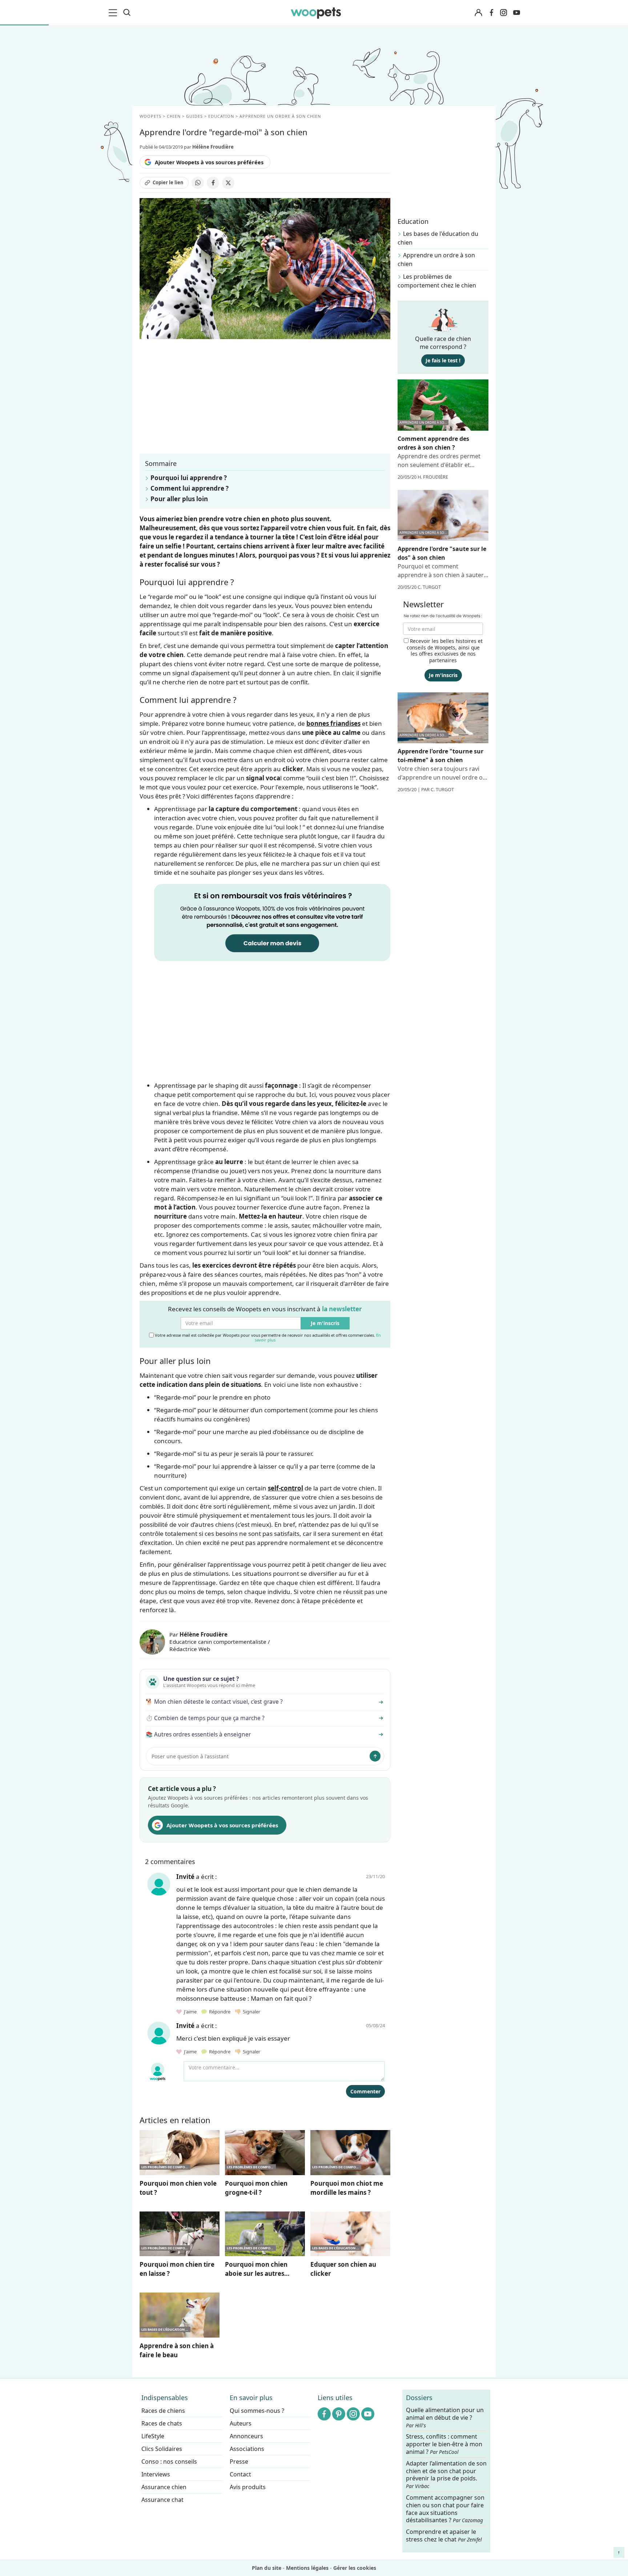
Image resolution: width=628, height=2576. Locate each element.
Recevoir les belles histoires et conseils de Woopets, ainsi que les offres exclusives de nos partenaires (445, 651)
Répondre (219, 2012)
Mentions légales (307, 2568)
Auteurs (241, 2423)
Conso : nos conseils (169, 2462)
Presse (239, 2462)
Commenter (365, 2091)
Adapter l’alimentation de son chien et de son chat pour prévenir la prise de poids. (446, 2475)
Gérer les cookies (355, 2568)
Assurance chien (164, 2487)
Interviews (156, 2474)
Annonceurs (246, 2436)
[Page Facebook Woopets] (491, 13)
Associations (247, 2449)
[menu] (114, 13)
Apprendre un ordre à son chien (436, 259)
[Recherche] (127, 13)
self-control (285, 1488)
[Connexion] (478, 13)
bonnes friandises (333, 723)
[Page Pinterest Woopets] (339, 2414)
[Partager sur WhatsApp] (198, 183)
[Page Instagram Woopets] (503, 13)
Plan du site (267, 2568)
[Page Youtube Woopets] (516, 13)
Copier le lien (168, 182)
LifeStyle (153, 2436)
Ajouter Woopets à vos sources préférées (209, 162)
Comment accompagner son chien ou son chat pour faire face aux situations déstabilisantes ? (445, 2509)
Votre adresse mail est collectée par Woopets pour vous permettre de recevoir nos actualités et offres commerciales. (267, 1337)
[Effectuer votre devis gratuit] (272, 922)
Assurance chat (162, 2500)
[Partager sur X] (228, 183)
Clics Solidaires (162, 2449)
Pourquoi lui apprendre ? (189, 478)
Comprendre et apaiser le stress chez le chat (444, 2535)
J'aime (190, 2012)
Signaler (250, 2012)
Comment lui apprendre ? (190, 488)
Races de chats (162, 2423)
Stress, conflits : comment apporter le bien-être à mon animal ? (444, 2444)
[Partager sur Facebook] (213, 183)
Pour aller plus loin (179, 499)
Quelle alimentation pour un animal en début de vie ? (445, 2418)
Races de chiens (163, 2411)
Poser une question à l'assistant (190, 1756)
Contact (240, 2474)
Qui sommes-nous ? (257, 2411)
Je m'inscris (325, 1323)
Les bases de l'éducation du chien (438, 238)
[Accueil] (316, 13)
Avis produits (248, 2487)
